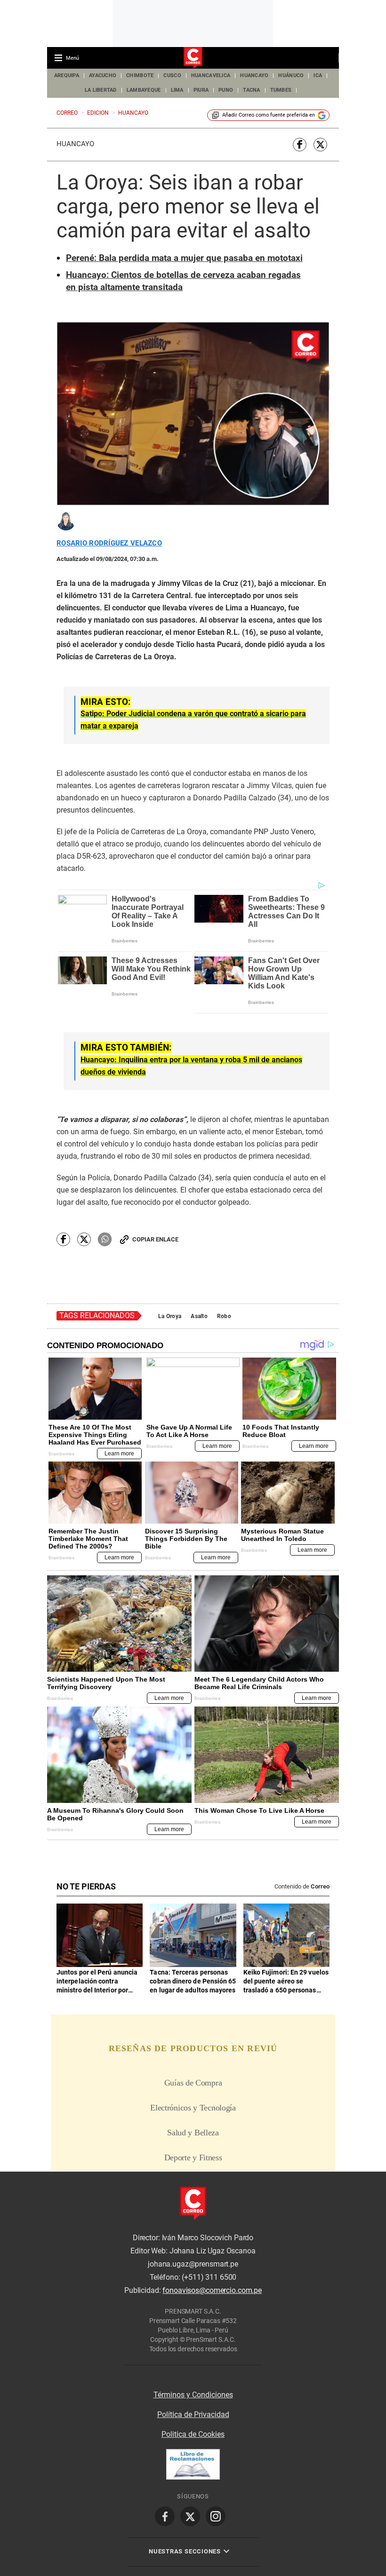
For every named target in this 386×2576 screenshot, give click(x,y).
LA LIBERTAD (101, 90)
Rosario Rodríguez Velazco (109, 543)
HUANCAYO (254, 75)
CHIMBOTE (140, 75)
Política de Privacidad (193, 2414)
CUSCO (172, 75)
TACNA (251, 90)
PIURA (201, 90)
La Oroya (170, 1316)
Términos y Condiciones (193, 2395)
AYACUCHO (103, 75)
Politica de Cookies (193, 2434)
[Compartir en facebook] (300, 145)
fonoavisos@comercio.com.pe (212, 2290)
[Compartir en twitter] (320, 145)
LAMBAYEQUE (144, 90)
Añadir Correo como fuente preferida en (269, 115)
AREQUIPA (67, 75)
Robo (224, 1316)
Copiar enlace (155, 1239)
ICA (318, 75)
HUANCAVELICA (211, 75)
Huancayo (75, 144)
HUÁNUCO (291, 75)
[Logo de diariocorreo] (193, 58)
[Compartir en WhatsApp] (105, 1239)
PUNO (226, 90)
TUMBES (281, 90)
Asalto (199, 1316)
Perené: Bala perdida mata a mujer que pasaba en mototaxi (184, 258)
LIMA (177, 90)
